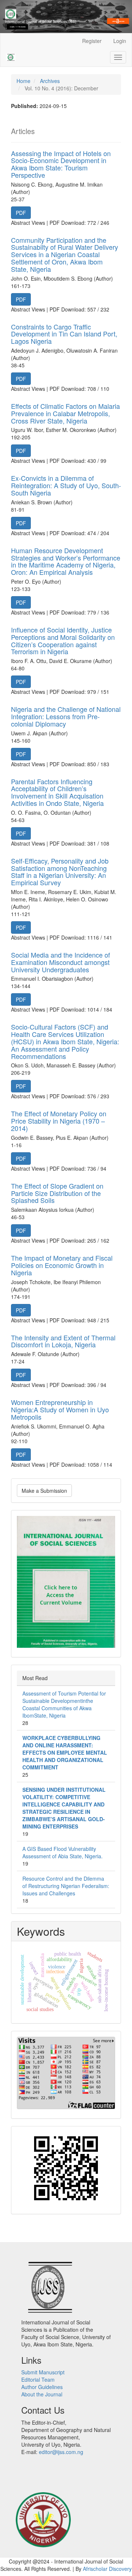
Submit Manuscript (43, 2372)
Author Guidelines (42, 2387)
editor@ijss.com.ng (61, 2452)
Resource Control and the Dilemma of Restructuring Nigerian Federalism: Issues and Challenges (66, 1886)
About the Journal (42, 2394)
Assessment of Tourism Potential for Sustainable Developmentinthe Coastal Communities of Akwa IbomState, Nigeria (64, 1704)
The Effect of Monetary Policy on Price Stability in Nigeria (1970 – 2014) (59, 1121)
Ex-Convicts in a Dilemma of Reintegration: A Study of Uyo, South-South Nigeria (66, 485)
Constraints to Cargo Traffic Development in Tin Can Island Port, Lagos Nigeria (64, 334)
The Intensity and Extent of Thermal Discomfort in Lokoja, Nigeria (63, 1341)
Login (120, 41)
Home (23, 81)
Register (92, 41)
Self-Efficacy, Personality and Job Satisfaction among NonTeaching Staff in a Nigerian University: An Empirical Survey (60, 871)
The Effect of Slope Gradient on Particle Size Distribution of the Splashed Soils (57, 1193)
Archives (50, 81)
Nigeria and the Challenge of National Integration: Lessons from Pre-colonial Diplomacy (66, 716)
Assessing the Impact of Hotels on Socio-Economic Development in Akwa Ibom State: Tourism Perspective (61, 164)
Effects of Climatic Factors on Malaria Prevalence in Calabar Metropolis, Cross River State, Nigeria (65, 413)
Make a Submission (44, 1491)
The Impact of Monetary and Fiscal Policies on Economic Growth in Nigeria (62, 1265)
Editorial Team (38, 2379)
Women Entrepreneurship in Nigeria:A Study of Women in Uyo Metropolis (60, 1409)
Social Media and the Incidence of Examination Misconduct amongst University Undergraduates (60, 962)
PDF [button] (21, 213)
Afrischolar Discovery (107, 2569)
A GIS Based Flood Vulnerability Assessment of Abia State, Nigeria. (63, 1852)
